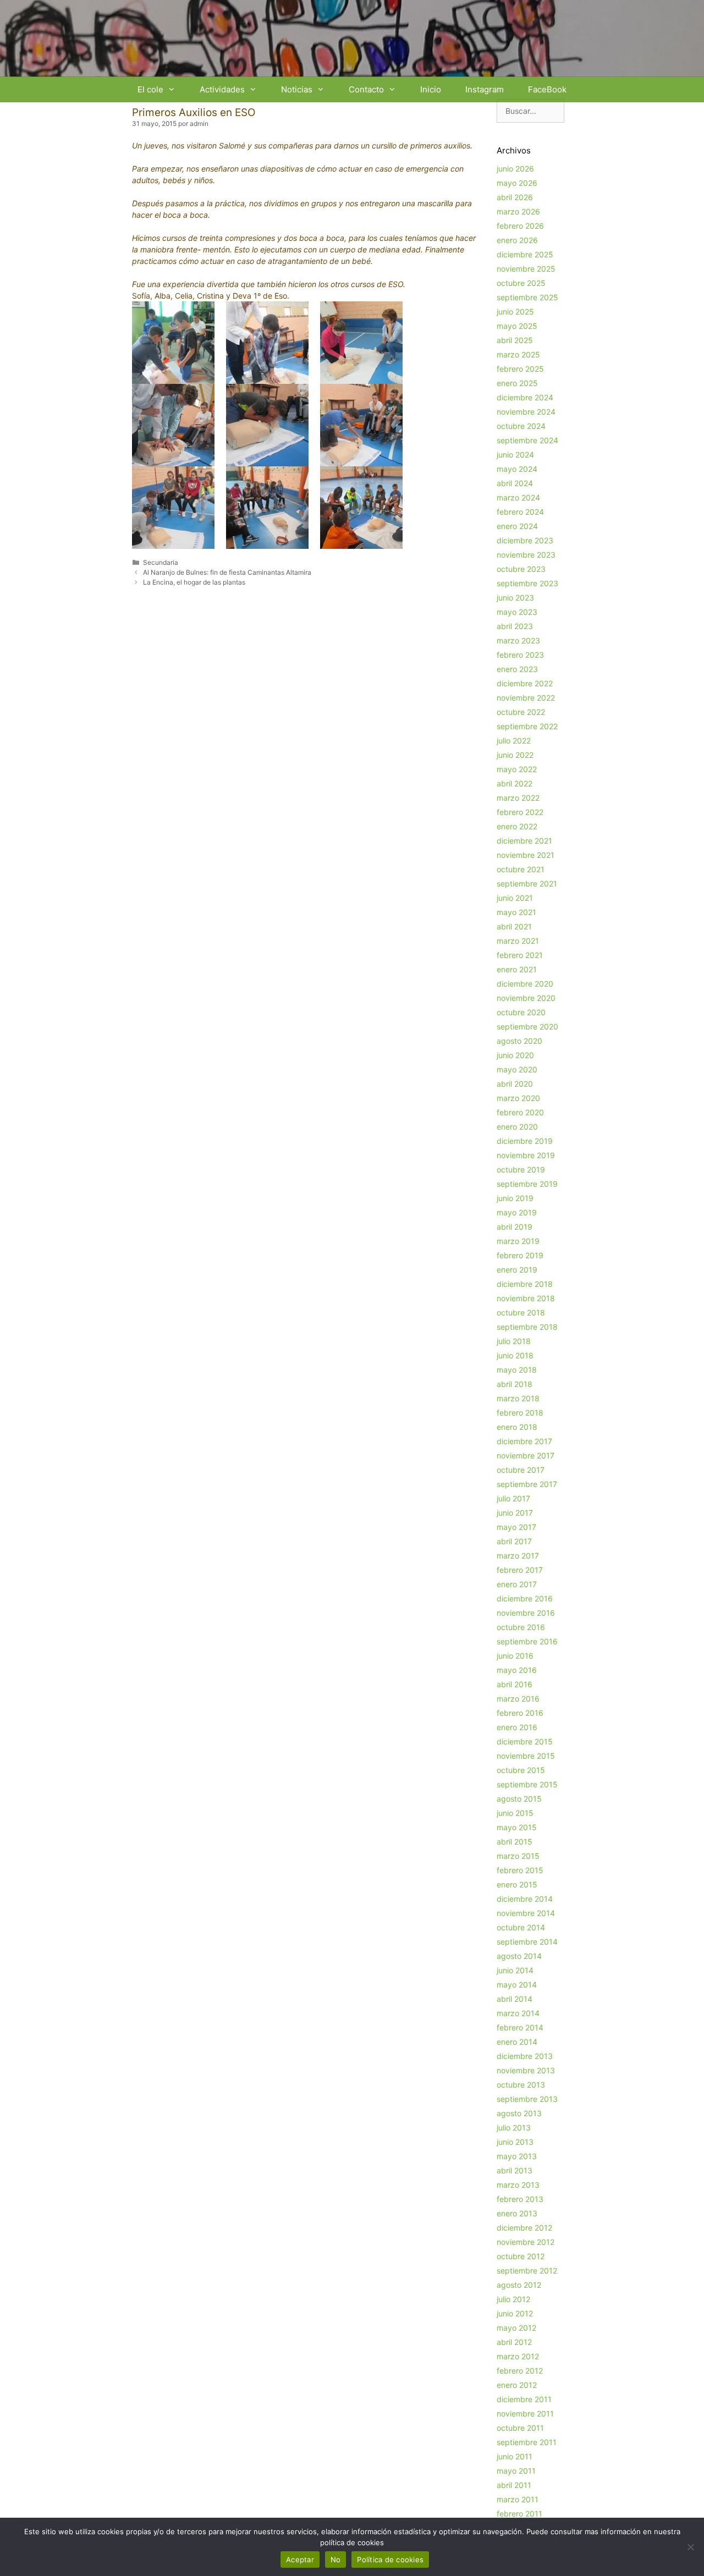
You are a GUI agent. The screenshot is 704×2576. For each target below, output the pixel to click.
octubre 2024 (521, 426)
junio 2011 (515, 2456)
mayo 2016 (517, 1670)
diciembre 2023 (525, 540)
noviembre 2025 (526, 269)
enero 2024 (517, 526)
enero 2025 (517, 383)
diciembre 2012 (524, 2228)
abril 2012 (514, 2342)
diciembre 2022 (525, 683)
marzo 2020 (518, 1098)
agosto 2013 (519, 2113)
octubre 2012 (521, 2256)
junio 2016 (515, 1656)
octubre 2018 (521, 1312)
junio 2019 (515, 1198)
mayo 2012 (516, 2328)
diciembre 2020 (525, 984)
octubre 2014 (521, 1927)
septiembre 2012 (527, 2270)
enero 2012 (517, 2385)
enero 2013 (517, 2213)
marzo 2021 (518, 941)
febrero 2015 (520, 1870)
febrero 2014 (520, 2027)
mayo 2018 (517, 1370)
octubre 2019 (521, 1169)
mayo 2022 (517, 769)
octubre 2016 (521, 1627)
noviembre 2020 (526, 998)
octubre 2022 (521, 712)
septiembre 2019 (527, 1184)
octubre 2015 (521, 1770)
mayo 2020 (517, 1069)
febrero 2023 (520, 655)
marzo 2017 (518, 1556)
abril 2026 (515, 197)
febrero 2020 (520, 1112)
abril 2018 (515, 1384)
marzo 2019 (518, 1241)
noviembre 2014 (526, 1913)
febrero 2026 (520, 226)
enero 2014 (517, 2042)
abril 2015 (515, 1842)
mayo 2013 (517, 2156)
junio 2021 (515, 898)
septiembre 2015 (527, 1784)
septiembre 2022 (527, 726)
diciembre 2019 (525, 1141)
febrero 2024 (520, 512)
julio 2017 (513, 1498)
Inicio (431, 89)
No (336, 2560)
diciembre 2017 (524, 1441)
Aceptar (300, 2560)
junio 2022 (515, 755)
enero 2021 (517, 969)
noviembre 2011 (525, 2413)
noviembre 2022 (526, 698)
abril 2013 (515, 2170)
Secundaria (161, 562)
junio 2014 (515, 1970)
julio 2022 (514, 741)
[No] (690, 2547)
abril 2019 (515, 1227)
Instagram (485, 89)
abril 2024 (515, 483)
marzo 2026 (518, 211)
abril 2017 (514, 1541)
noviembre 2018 (526, 1298)
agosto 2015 (519, 1799)
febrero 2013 (520, 2199)
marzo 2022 (518, 798)
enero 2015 (517, 1884)
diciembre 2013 (525, 2056)
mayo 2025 (517, 326)
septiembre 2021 (527, 884)
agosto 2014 (519, 1956)
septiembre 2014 (527, 1942)
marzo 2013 (518, 2185)
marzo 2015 (518, 1856)
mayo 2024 (517, 469)
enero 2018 (517, 1427)
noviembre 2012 (526, 2242)
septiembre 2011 (527, 2442)
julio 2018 (514, 1341)
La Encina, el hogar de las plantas (194, 582)
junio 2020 (515, 1055)
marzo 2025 (518, 354)
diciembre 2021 (524, 841)
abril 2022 (515, 783)
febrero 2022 (520, 812)
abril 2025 (515, 340)
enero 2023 (517, 669)
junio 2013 (515, 2142)
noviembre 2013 (526, 2070)
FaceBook (547, 89)
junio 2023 (515, 598)
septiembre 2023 (527, 583)
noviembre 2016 (526, 1613)
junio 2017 (515, 1513)
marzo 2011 (518, 2499)
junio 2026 (515, 169)
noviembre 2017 (526, 1455)
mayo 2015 (517, 1827)
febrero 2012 (520, 2371)
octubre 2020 (521, 1012)
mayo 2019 (517, 1212)
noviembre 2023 (526, 555)
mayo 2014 (517, 1985)
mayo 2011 (516, 2471)
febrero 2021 (520, 955)
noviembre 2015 (526, 1756)
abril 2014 (515, 1999)
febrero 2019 (520, 1255)
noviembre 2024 (526, 412)
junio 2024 (515, 455)
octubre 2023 (521, 569)
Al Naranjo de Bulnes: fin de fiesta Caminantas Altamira (227, 572)
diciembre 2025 (525, 254)
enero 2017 (517, 1584)
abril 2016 (515, 1684)
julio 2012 (513, 2299)
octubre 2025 (521, 283)
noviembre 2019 (526, 1155)
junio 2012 (515, 2313)
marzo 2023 (518, 640)
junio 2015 (515, 1813)
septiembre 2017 (527, 1484)
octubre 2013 (521, 2085)
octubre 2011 (520, 2428)
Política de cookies (390, 2560)
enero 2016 (517, 1727)
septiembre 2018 (527, 1327)
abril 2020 (515, 1084)
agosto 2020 (519, 1041)
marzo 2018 (518, 1398)
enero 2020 (517, 1127)
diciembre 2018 (525, 1284)
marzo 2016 (518, 1699)
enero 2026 (517, 240)
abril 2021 (514, 926)
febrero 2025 (520, 369)
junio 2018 (515, 1355)
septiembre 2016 (527, 1641)
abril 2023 (515, 626)
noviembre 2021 (526, 855)
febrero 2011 (519, 2514)
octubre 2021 (521, 869)
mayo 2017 (516, 1527)
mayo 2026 (517, 183)
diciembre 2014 (525, 1899)
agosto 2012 (519, 2285)
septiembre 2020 (527, 1026)
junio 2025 (515, 312)
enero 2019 (517, 1270)
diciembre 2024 (525, 397)
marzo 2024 (518, 497)
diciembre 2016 (525, 1598)
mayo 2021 (516, 912)
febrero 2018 (520, 1413)
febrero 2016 (520, 1713)
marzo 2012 (518, 2356)
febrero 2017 (520, 1570)
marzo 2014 (518, 2013)
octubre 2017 (521, 1470)
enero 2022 (517, 826)
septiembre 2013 (527, 2099)
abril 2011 (514, 2485)
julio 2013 (514, 2128)
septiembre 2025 (527, 297)
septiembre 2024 (527, 440)
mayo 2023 (517, 612)
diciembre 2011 (524, 2399)
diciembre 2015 (525, 1741)
